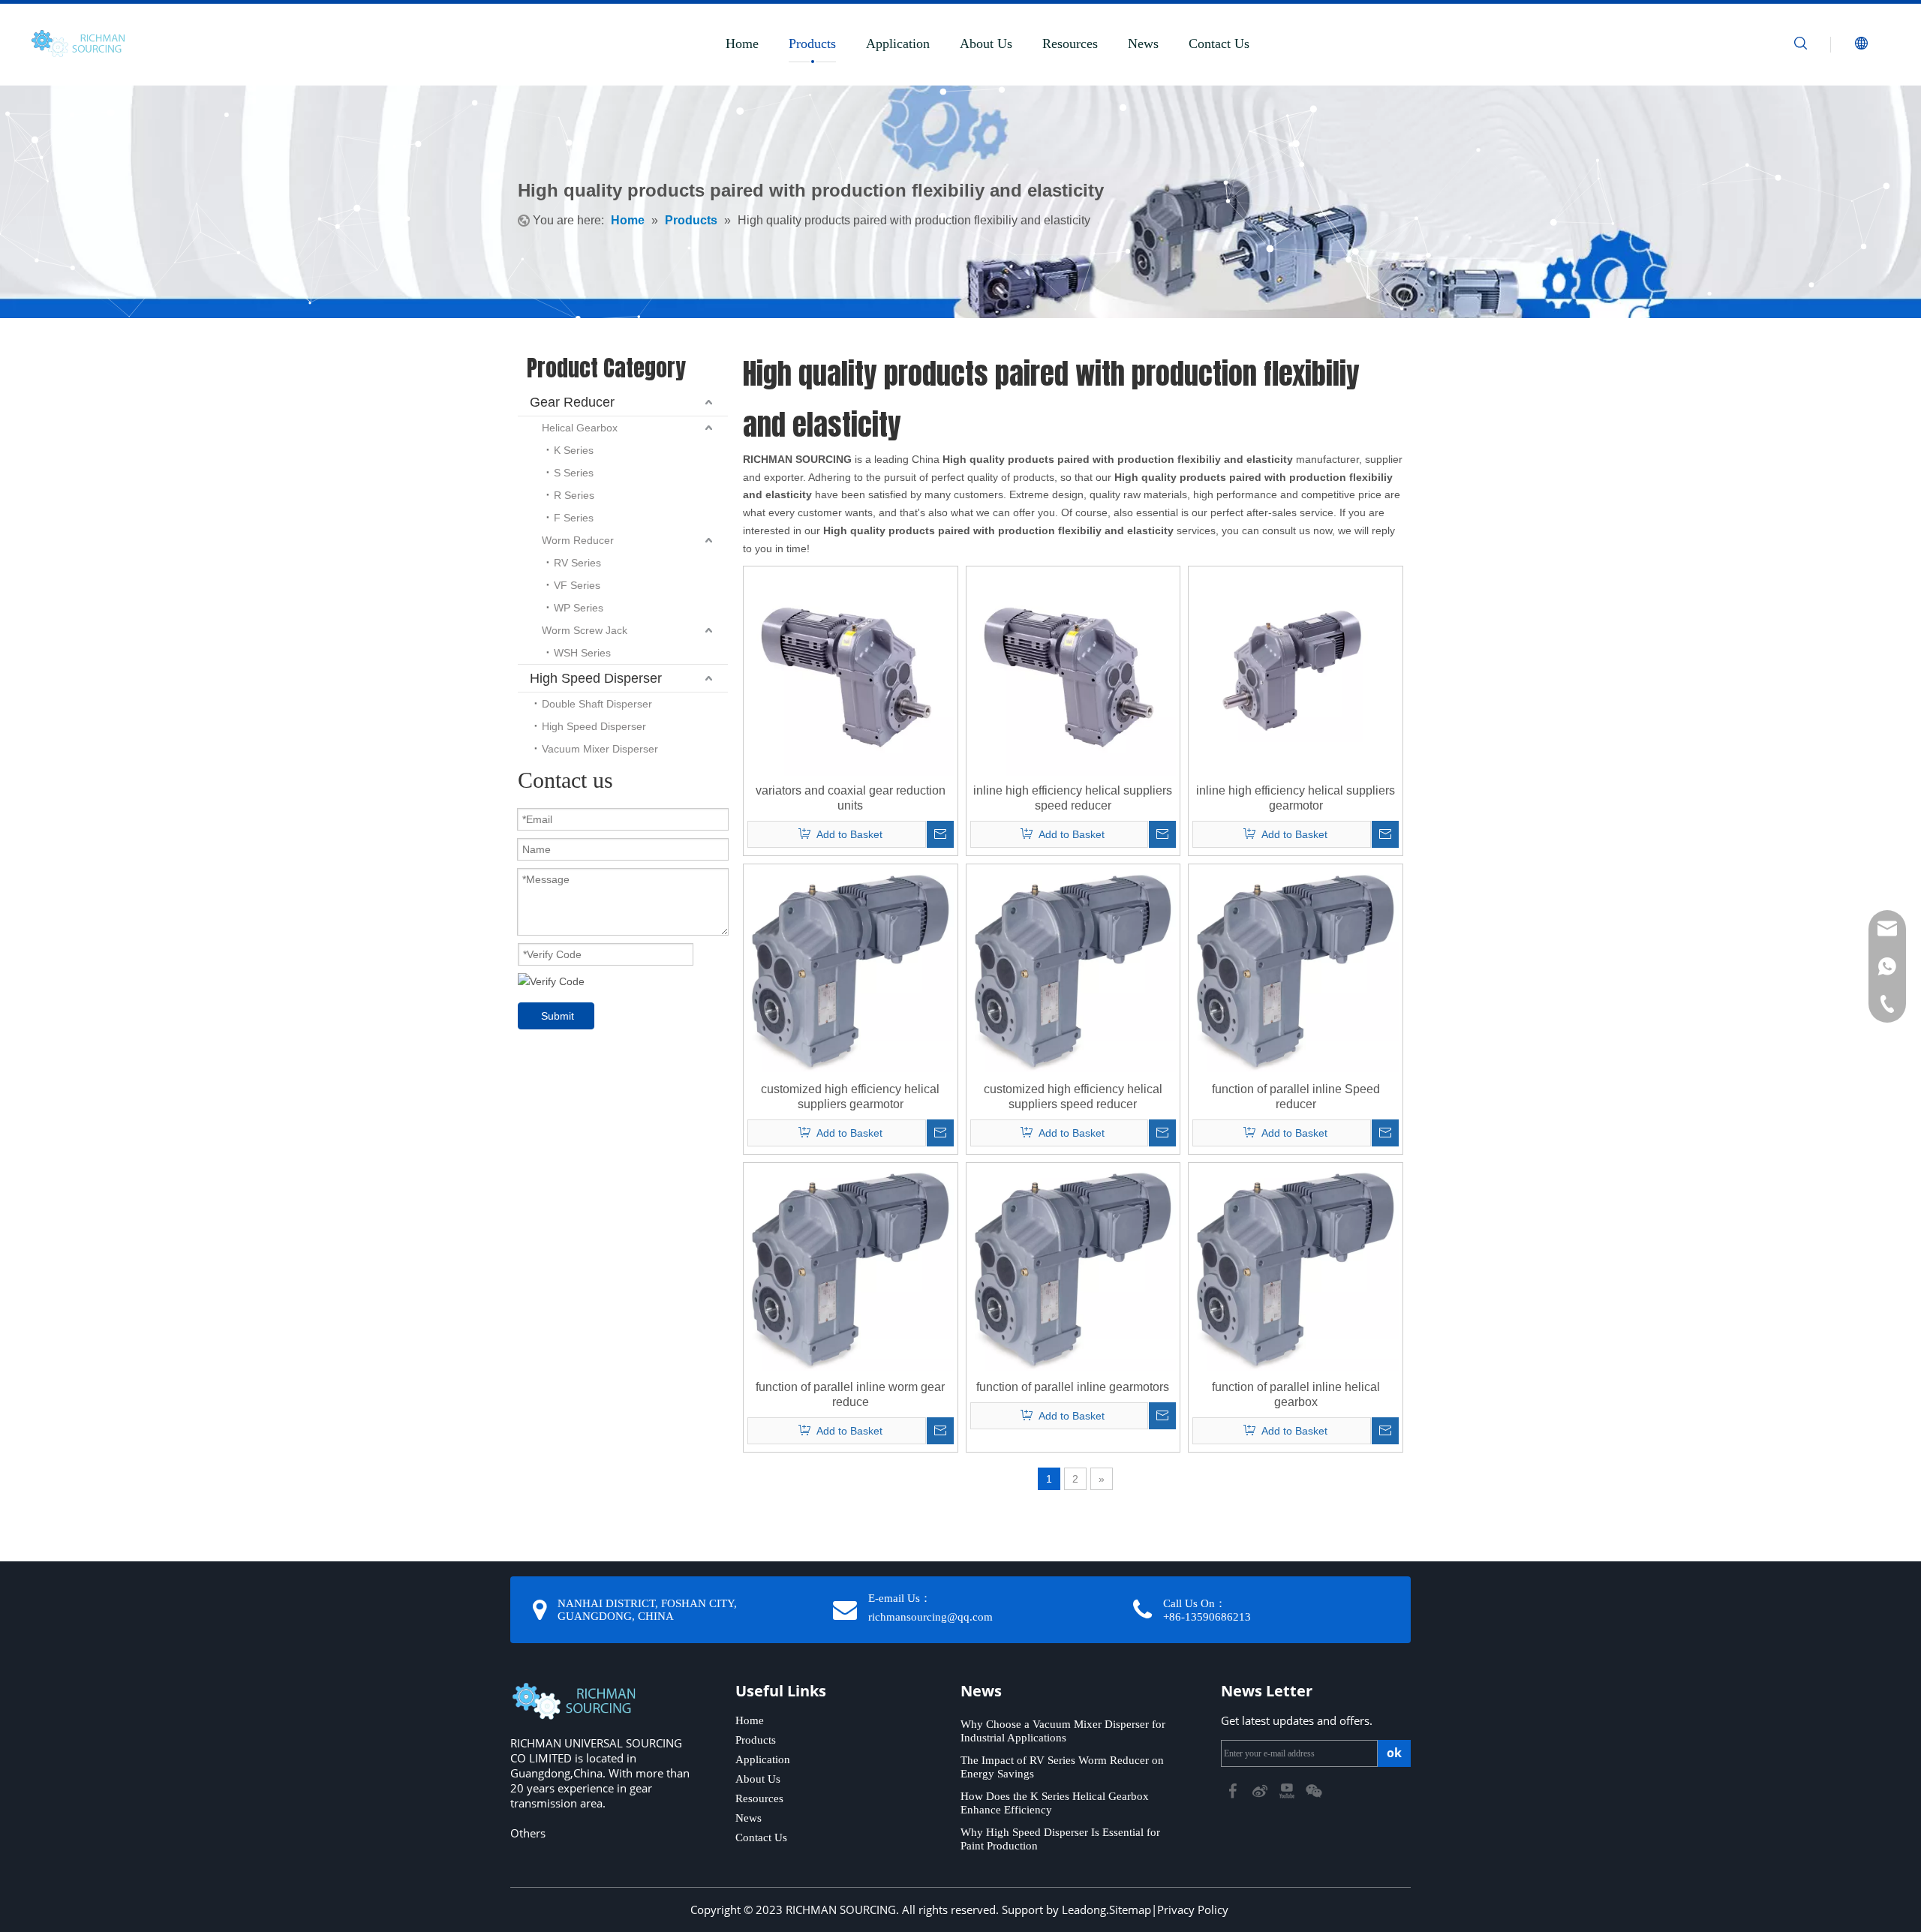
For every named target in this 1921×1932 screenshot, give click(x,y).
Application (898, 44)
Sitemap (1130, 1909)
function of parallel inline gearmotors (1073, 1387)
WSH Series (582, 653)
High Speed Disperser (596, 678)
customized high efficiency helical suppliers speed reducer (1073, 1097)
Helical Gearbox (580, 428)
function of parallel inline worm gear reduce (850, 1394)
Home (742, 44)
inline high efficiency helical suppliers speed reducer (1073, 798)
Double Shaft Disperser (597, 704)
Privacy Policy (1193, 1909)
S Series (574, 473)
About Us (986, 44)
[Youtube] (1288, 1790)
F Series (574, 518)
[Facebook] (1234, 1790)
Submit (558, 1016)
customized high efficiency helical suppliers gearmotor (850, 1097)
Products (812, 44)
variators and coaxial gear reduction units (851, 798)
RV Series (577, 563)
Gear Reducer (572, 402)
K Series (574, 450)
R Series (574, 495)
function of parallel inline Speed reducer (1296, 1097)
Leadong (1084, 1909)
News (1143, 44)
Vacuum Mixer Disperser (600, 749)
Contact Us (1219, 44)
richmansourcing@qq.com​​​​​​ (930, 1617)
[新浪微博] (1261, 1790)
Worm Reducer (578, 540)
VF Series (577, 585)
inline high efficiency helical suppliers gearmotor (1296, 798)
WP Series (579, 608)
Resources (1070, 44)
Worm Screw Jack (585, 630)
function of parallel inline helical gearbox (1296, 1394)
